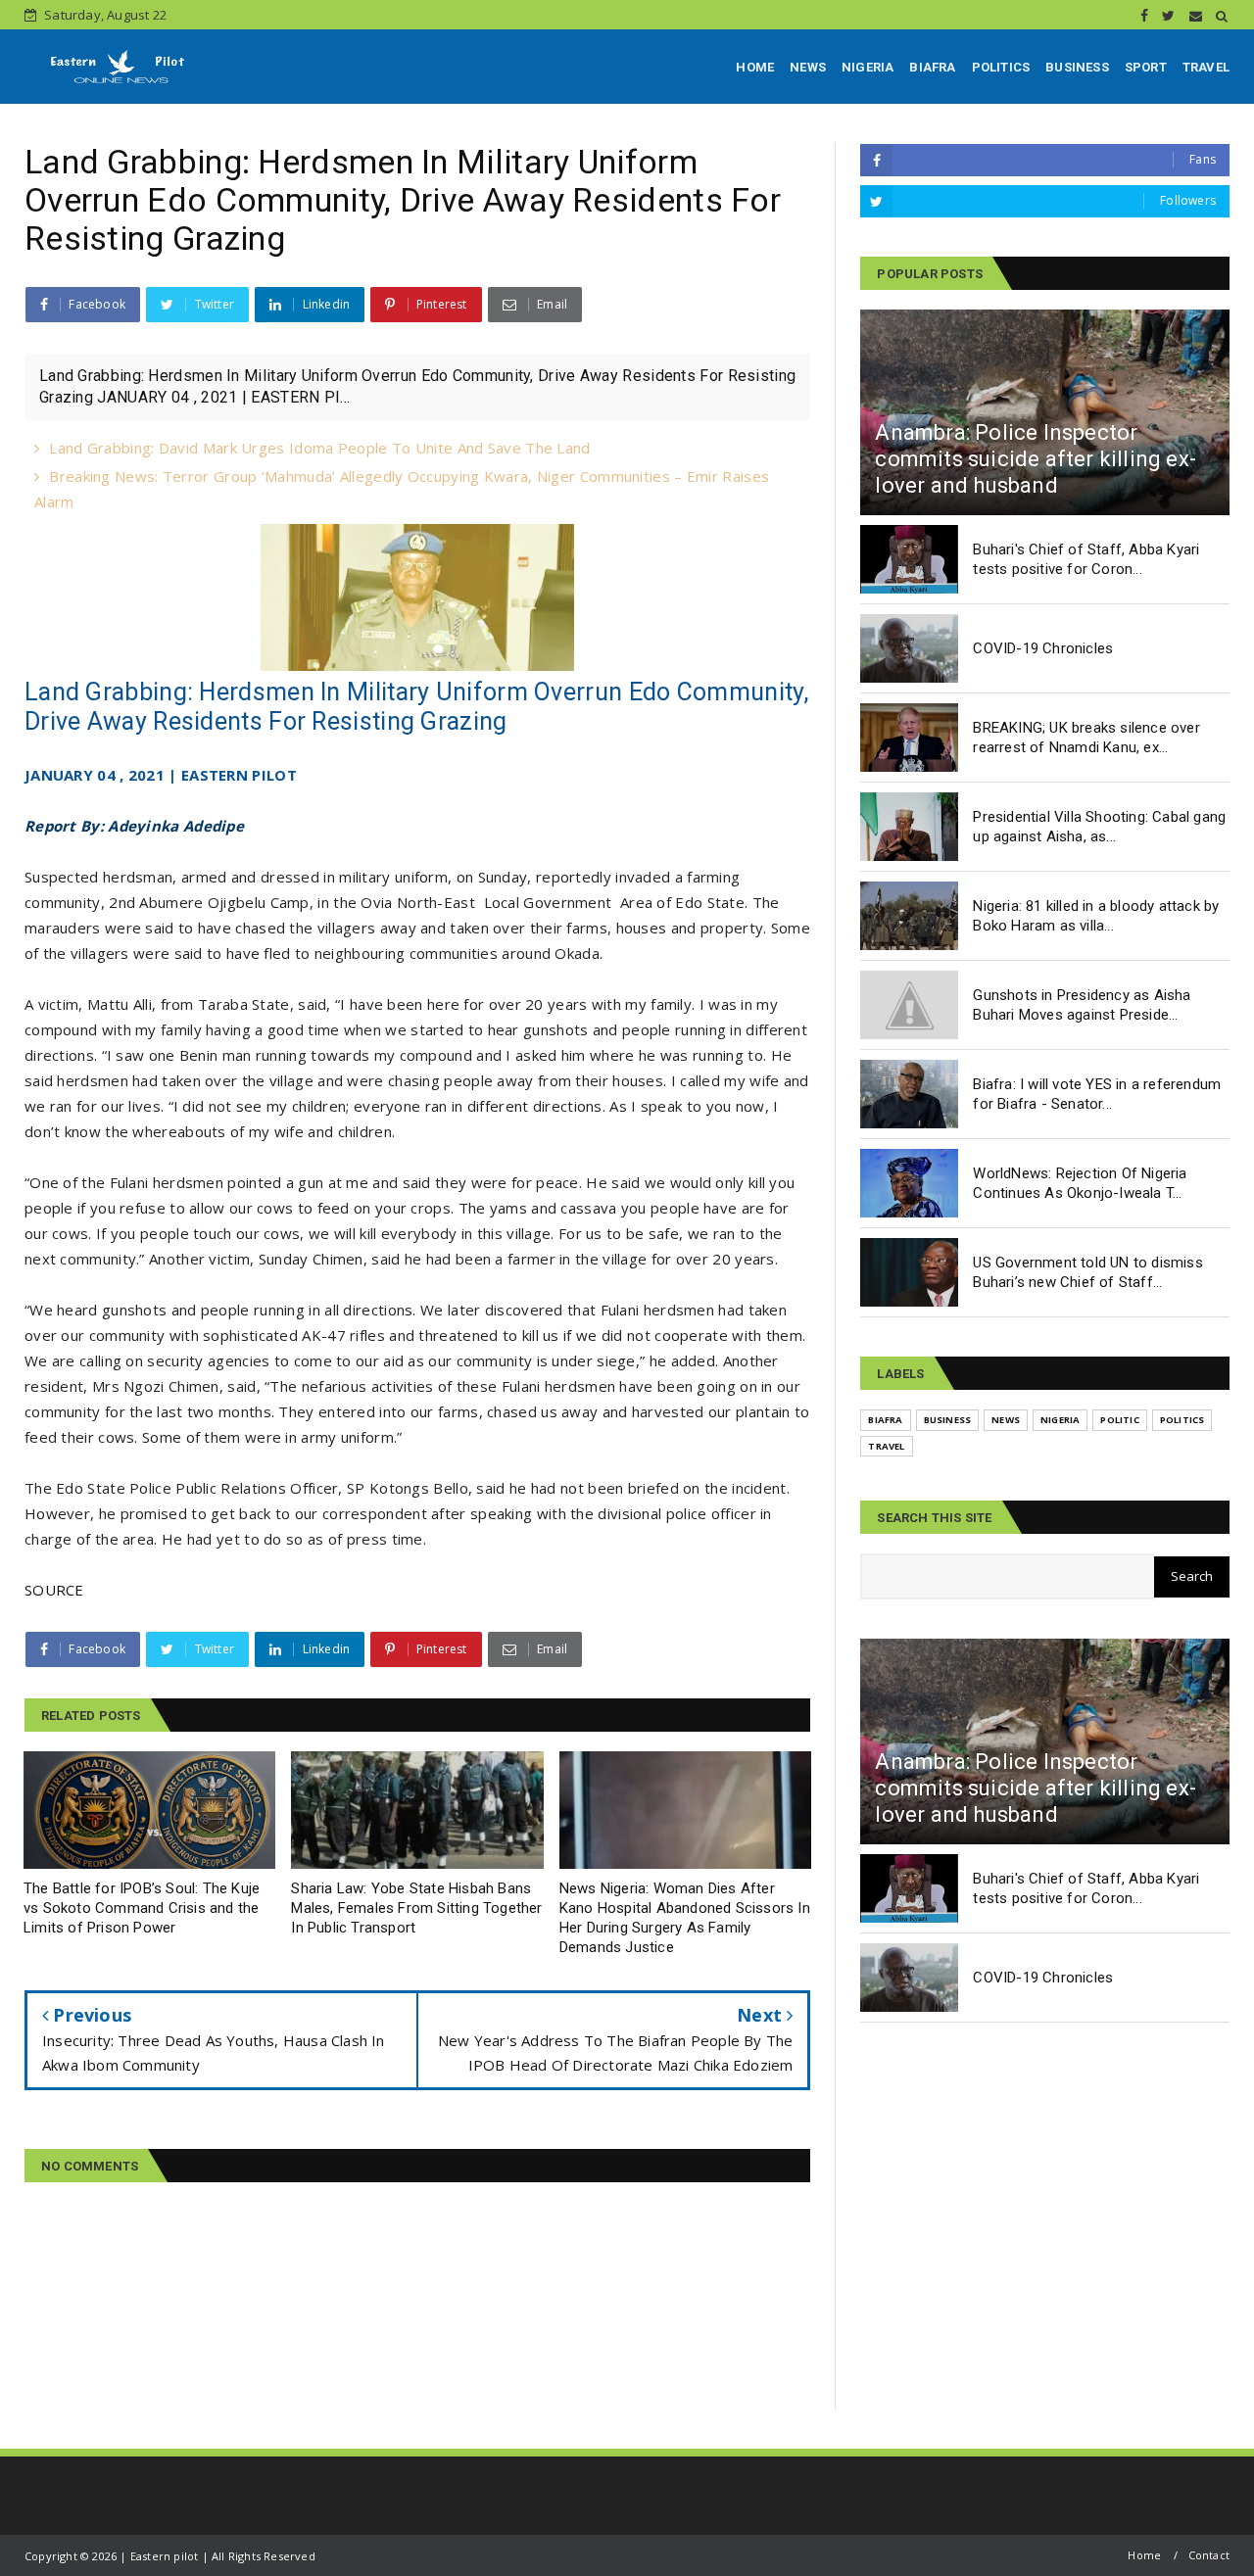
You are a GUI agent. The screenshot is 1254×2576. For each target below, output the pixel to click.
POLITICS (1001, 67)
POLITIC (1119, 1420)
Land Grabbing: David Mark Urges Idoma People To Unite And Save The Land (319, 448)
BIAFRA (932, 67)
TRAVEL (1206, 67)
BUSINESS (1077, 67)
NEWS (808, 67)
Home (1144, 2555)
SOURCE (54, 1590)
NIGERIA (868, 67)
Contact (1209, 2555)
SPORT (1146, 67)
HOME (755, 67)
